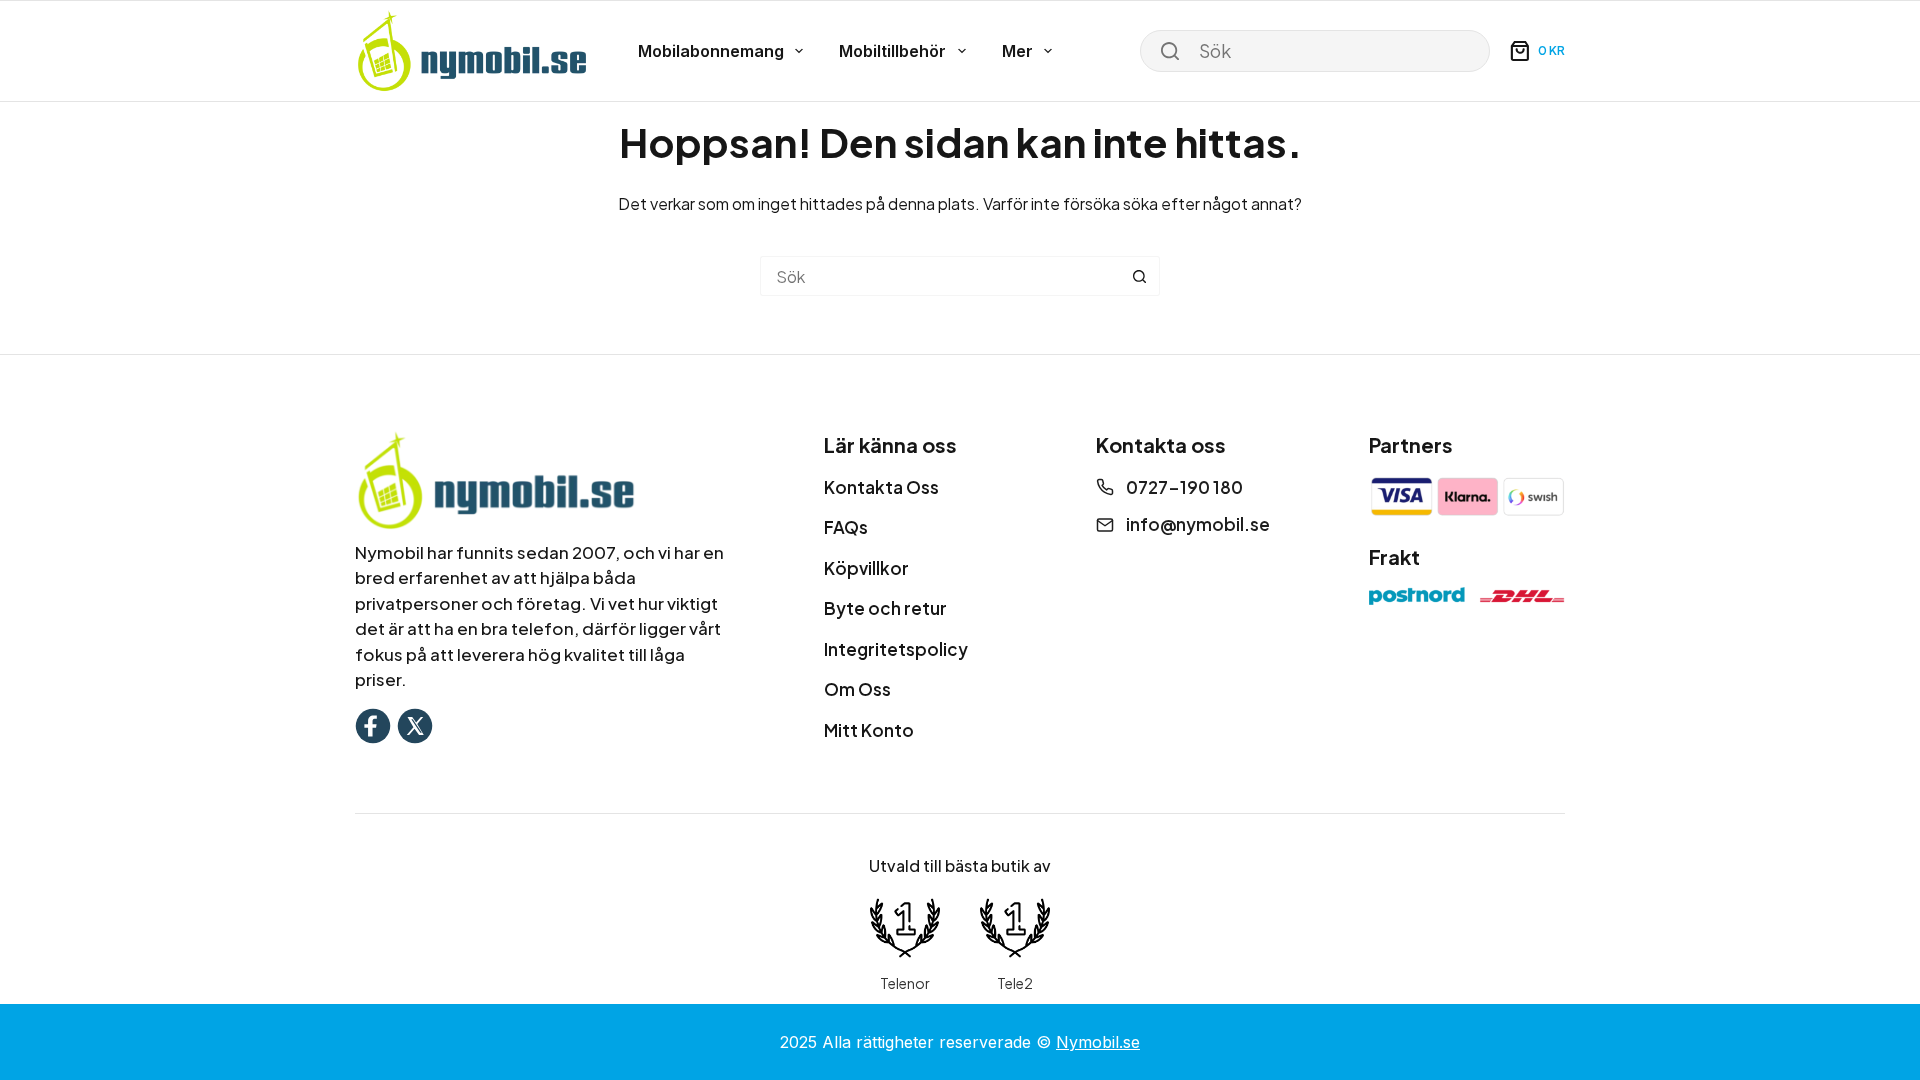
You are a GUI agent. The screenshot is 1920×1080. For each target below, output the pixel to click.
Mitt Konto (869, 730)
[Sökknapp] (1140, 276)
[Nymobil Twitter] (415, 723)
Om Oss (857, 689)
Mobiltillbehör (892, 51)
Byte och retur (885, 608)
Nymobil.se (1098, 1042)
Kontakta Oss (881, 487)
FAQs (846, 527)
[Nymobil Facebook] (373, 723)
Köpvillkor (866, 568)
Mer (1017, 51)
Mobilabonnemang (711, 51)
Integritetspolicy (896, 649)
